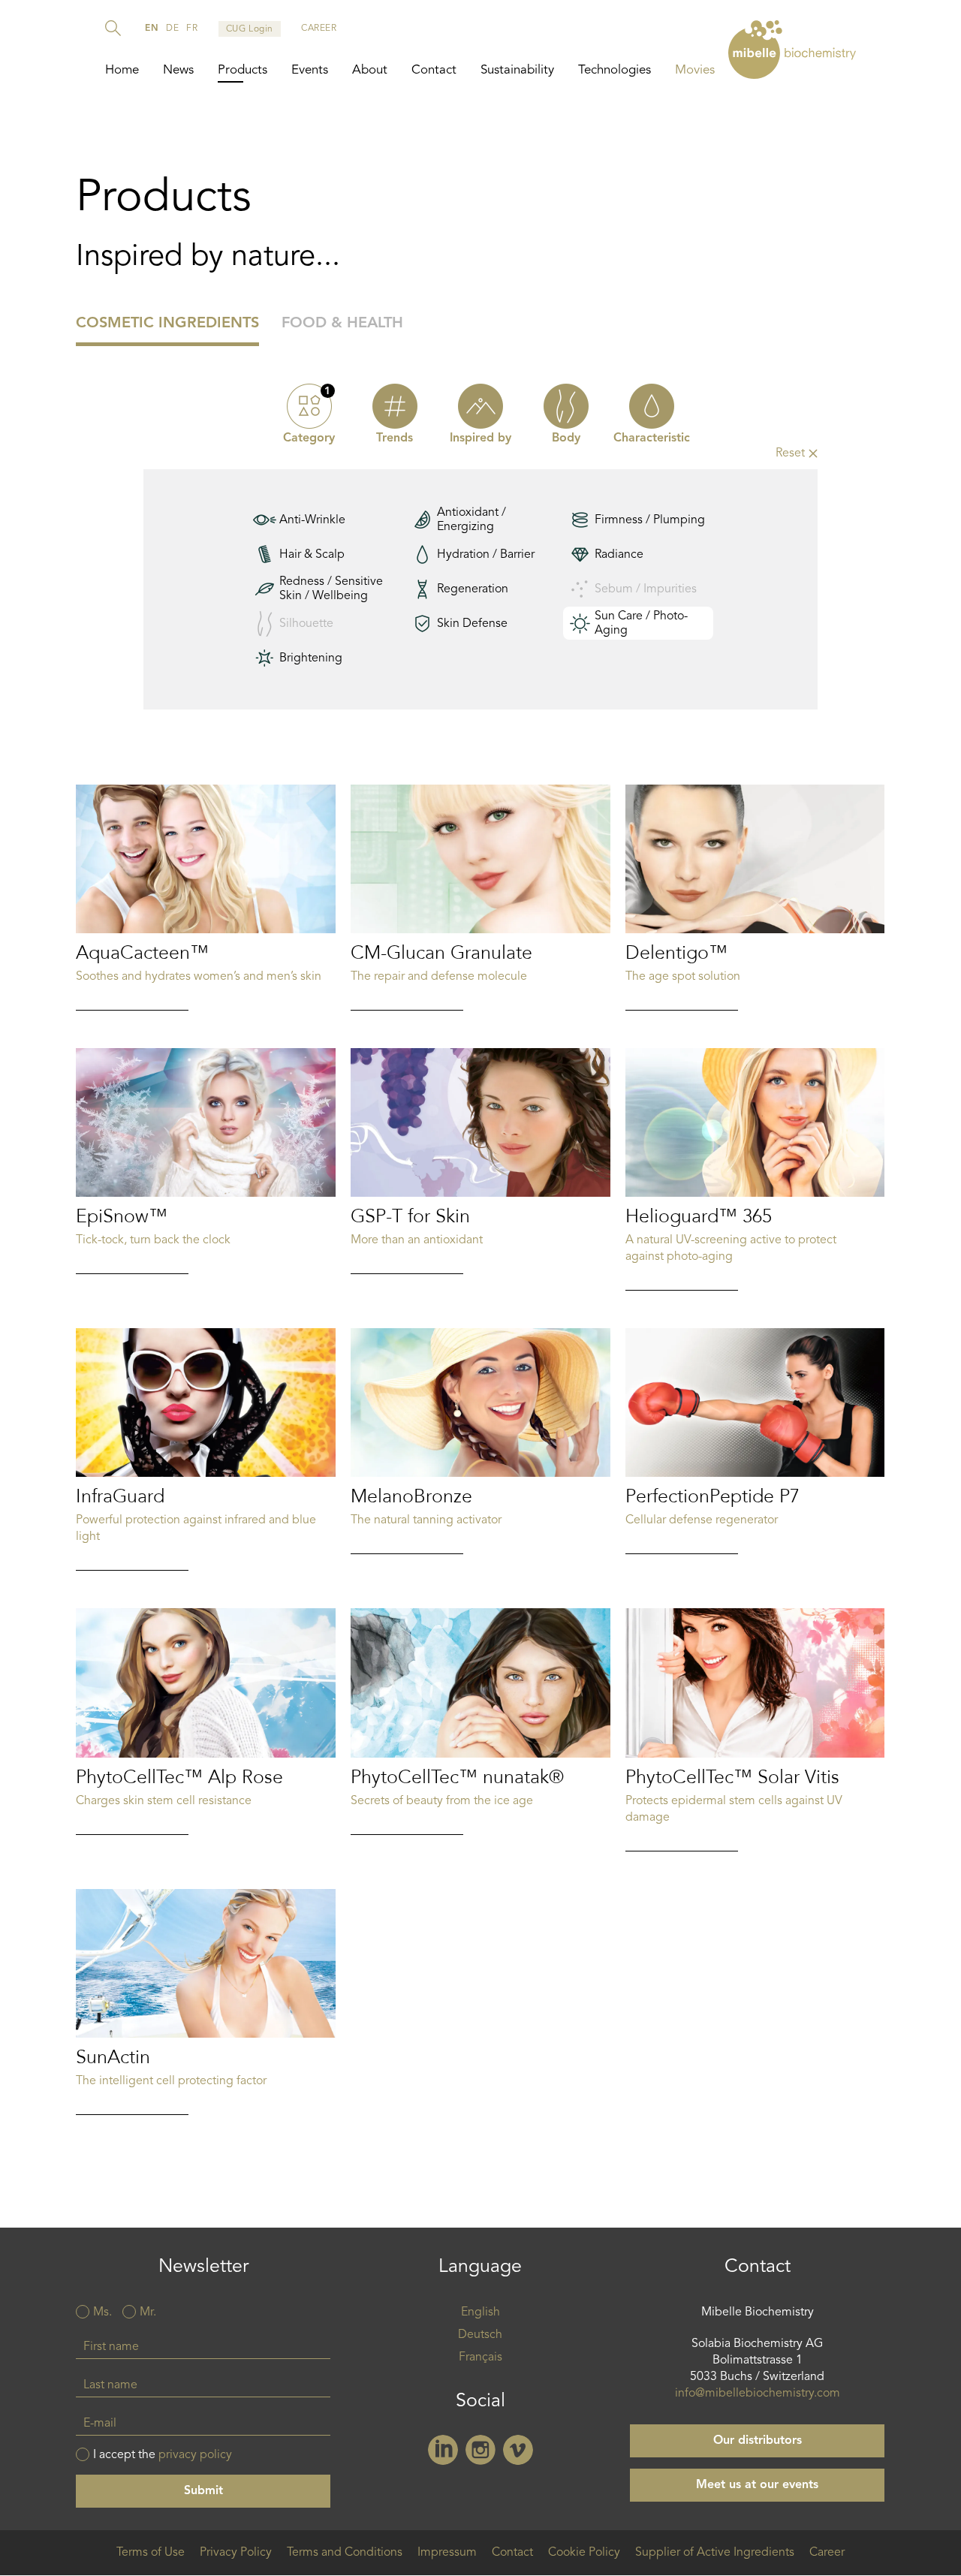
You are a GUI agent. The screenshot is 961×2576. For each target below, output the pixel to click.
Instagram (480, 2450)
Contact (434, 70)
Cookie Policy (584, 2553)
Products (243, 70)
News (178, 70)
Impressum (447, 2553)
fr (192, 29)
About (370, 70)
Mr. (148, 2312)
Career (827, 2553)
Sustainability (517, 70)
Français (480, 2358)
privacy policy (195, 2455)
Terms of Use (151, 2553)
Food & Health (342, 324)
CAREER (319, 29)
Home (122, 70)
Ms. (102, 2312)
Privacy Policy (236, 2553)
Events (310, 70)
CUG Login (250, 29)
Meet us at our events (757, 2485)
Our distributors (758, 2441)
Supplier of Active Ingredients (715, 2553)
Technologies (615, 70)
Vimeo (518, 2450)
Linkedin (443, 2450)
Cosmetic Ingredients (167, 324)
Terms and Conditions (345, 2553)
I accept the (163, 2455)
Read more (206, 898)
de (172, 29)
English (480, 2312)
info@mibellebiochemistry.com (758, 2394)
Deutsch (480, 2335)
